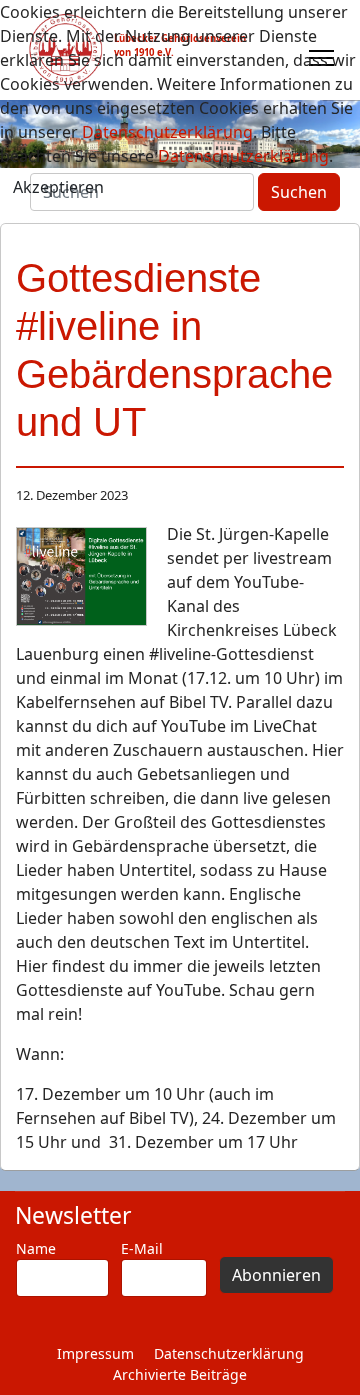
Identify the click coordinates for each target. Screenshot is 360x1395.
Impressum (95, 1353)
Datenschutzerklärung (229, 1353)
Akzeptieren (58, 187)
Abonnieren (276, 1275)
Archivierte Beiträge (180, 1374)
